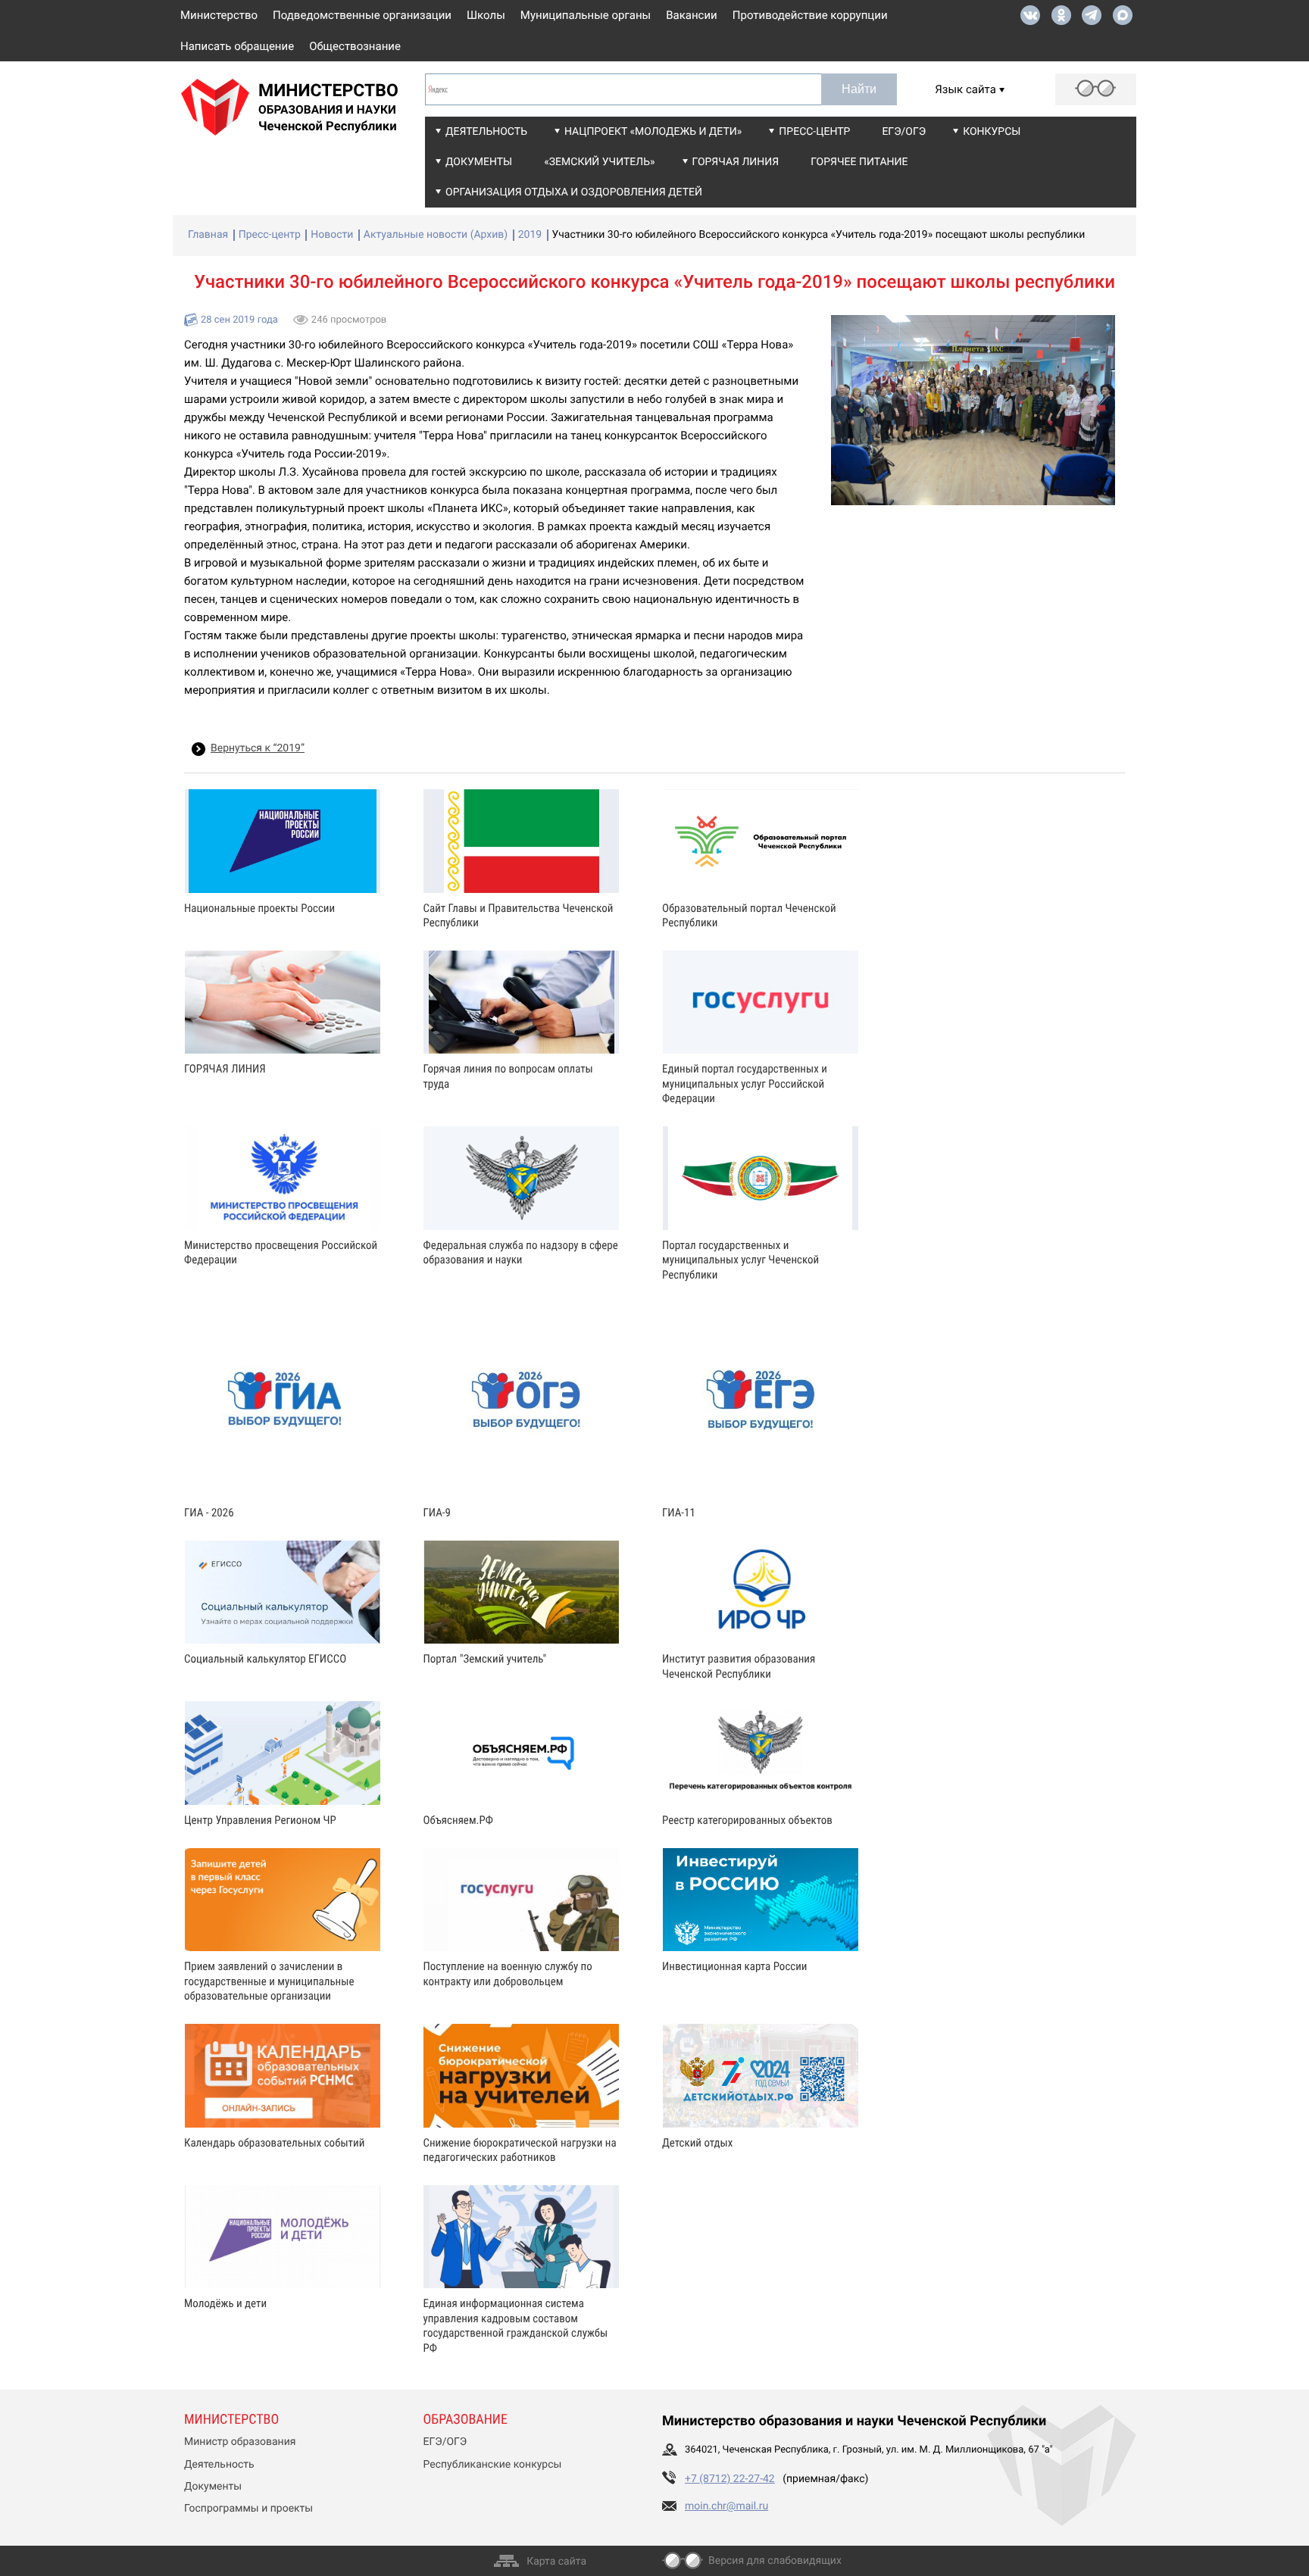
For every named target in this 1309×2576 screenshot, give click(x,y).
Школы (486, 15)
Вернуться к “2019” (258, 748)
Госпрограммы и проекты (248, 2509)
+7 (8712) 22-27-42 (730, 2479)
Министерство (219, 15)
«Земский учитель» (599, 162)
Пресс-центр (814, 132)
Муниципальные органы (586, 15)
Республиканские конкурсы (493, 2465)
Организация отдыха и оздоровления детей (574, 192)
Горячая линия (736, 162)
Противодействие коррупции (810, 15)
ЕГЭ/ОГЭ (904, 132)
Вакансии (692, 15)
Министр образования (240, 2442)
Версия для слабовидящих (775, 2561)
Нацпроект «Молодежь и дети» (653, 132)
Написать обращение (237, 46)
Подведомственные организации (362, 15)
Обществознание (355, 46)
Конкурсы (992, 132)
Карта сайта (556, 2562)
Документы (479, 162)
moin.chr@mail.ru (726, 2506)
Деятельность (486, 132)
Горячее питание (859, 162)
